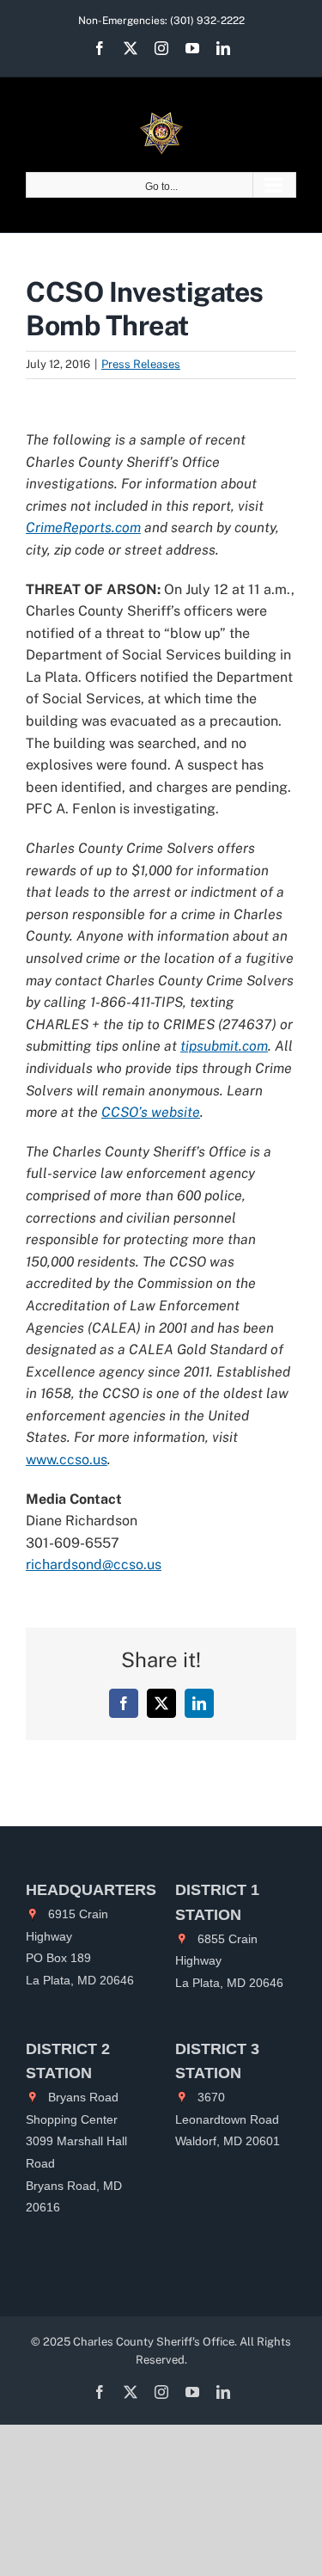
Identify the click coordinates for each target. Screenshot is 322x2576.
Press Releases (141, 364)
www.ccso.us (67, 1460)
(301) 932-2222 (207, 21)
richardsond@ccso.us (94, 1564)
